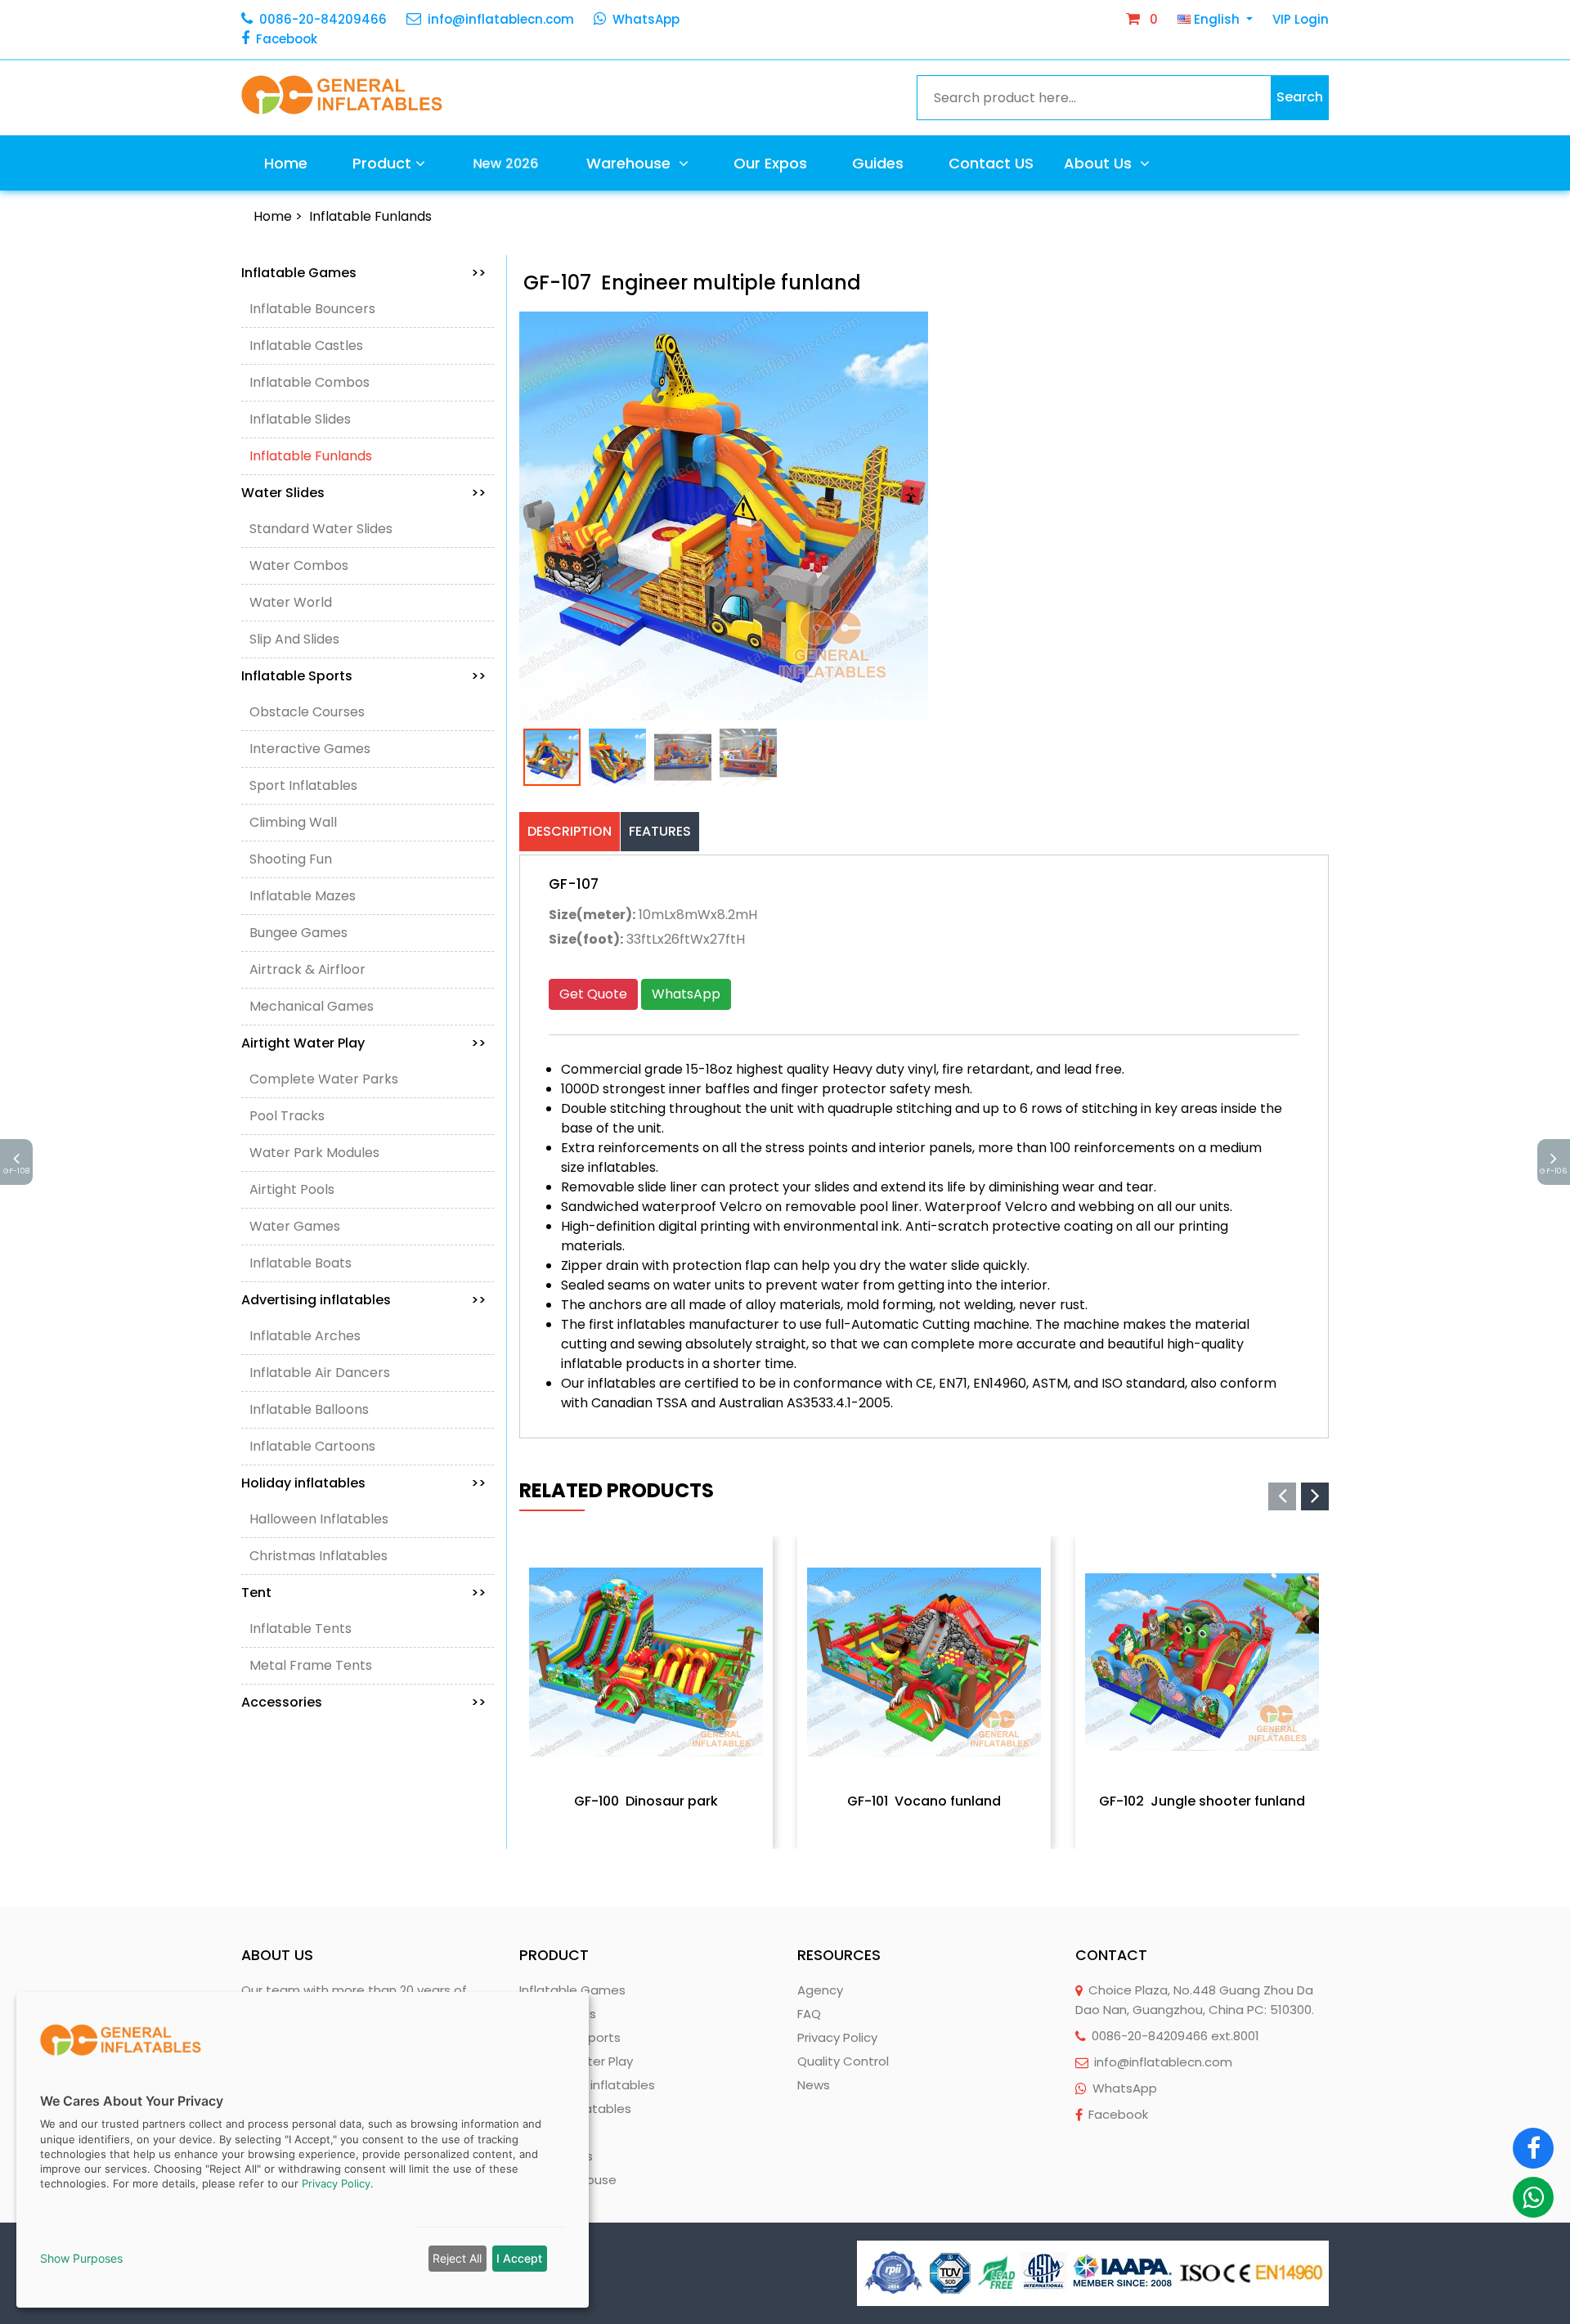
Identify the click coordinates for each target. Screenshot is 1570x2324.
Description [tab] (570, 831)
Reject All (457, 2258)
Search (1300, 97)
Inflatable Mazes (303, 896)
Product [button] (382, 163)
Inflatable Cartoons (312, 1446)
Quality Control (843, 2061)
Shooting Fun (291, 859)
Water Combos (299, 565)
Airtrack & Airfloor (307, 969)
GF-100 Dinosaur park (646, 1801)
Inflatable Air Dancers (320, 1373)
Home (286, 163)
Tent (363, 1593)
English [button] (1217, 19)
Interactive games (310, 749)
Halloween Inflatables (319, 1519)
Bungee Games (298, 933)
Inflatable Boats (301, 1263)
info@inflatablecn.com (501, 19)
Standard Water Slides (321, 529)
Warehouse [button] (630, 163)
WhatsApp (646, 19)
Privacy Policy (837, 2037)
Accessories (363, 1702)
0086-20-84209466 (323, 19)
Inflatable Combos (310, 382)
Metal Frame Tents (311, 1665)
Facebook (287, 39)
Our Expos (770, 163)
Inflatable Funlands (370, 216)
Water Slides (363, 493)
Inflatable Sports (363, 676)
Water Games (295, 1226)
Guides (878, 163)
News (814, 2085)
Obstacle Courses (307, 712)
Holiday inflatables (363, 1483)
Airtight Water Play (363, 1043)
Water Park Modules (314, 1153)
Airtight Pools (292, 1189)
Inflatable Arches (305, 1336)
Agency (820, 1990)
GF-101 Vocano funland (924, 1801)
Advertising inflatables (363, 1300)
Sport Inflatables (303, 785)
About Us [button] (1100, 163)
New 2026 (505, 164)
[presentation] (1282, 1496)
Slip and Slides (294, 639)
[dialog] (303, 2150)
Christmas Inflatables (318, 1556)
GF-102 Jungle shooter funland (1202, 1801)
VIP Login (1301, 19)
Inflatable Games (363, 273)
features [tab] (660, 831)
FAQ (809, 2014)
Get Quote (593, 994)
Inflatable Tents (301, 1629)
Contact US (991, 163)
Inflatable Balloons (309, 1409)
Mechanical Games (312, 1006)
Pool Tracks (287, 1116)
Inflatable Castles (306, 345)
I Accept (519, 2258)
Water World (291, 602)
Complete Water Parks (324, 1079)
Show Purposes (81, 2258)
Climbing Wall (293, 822)
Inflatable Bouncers (312, 309)
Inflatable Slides (300, 419)
